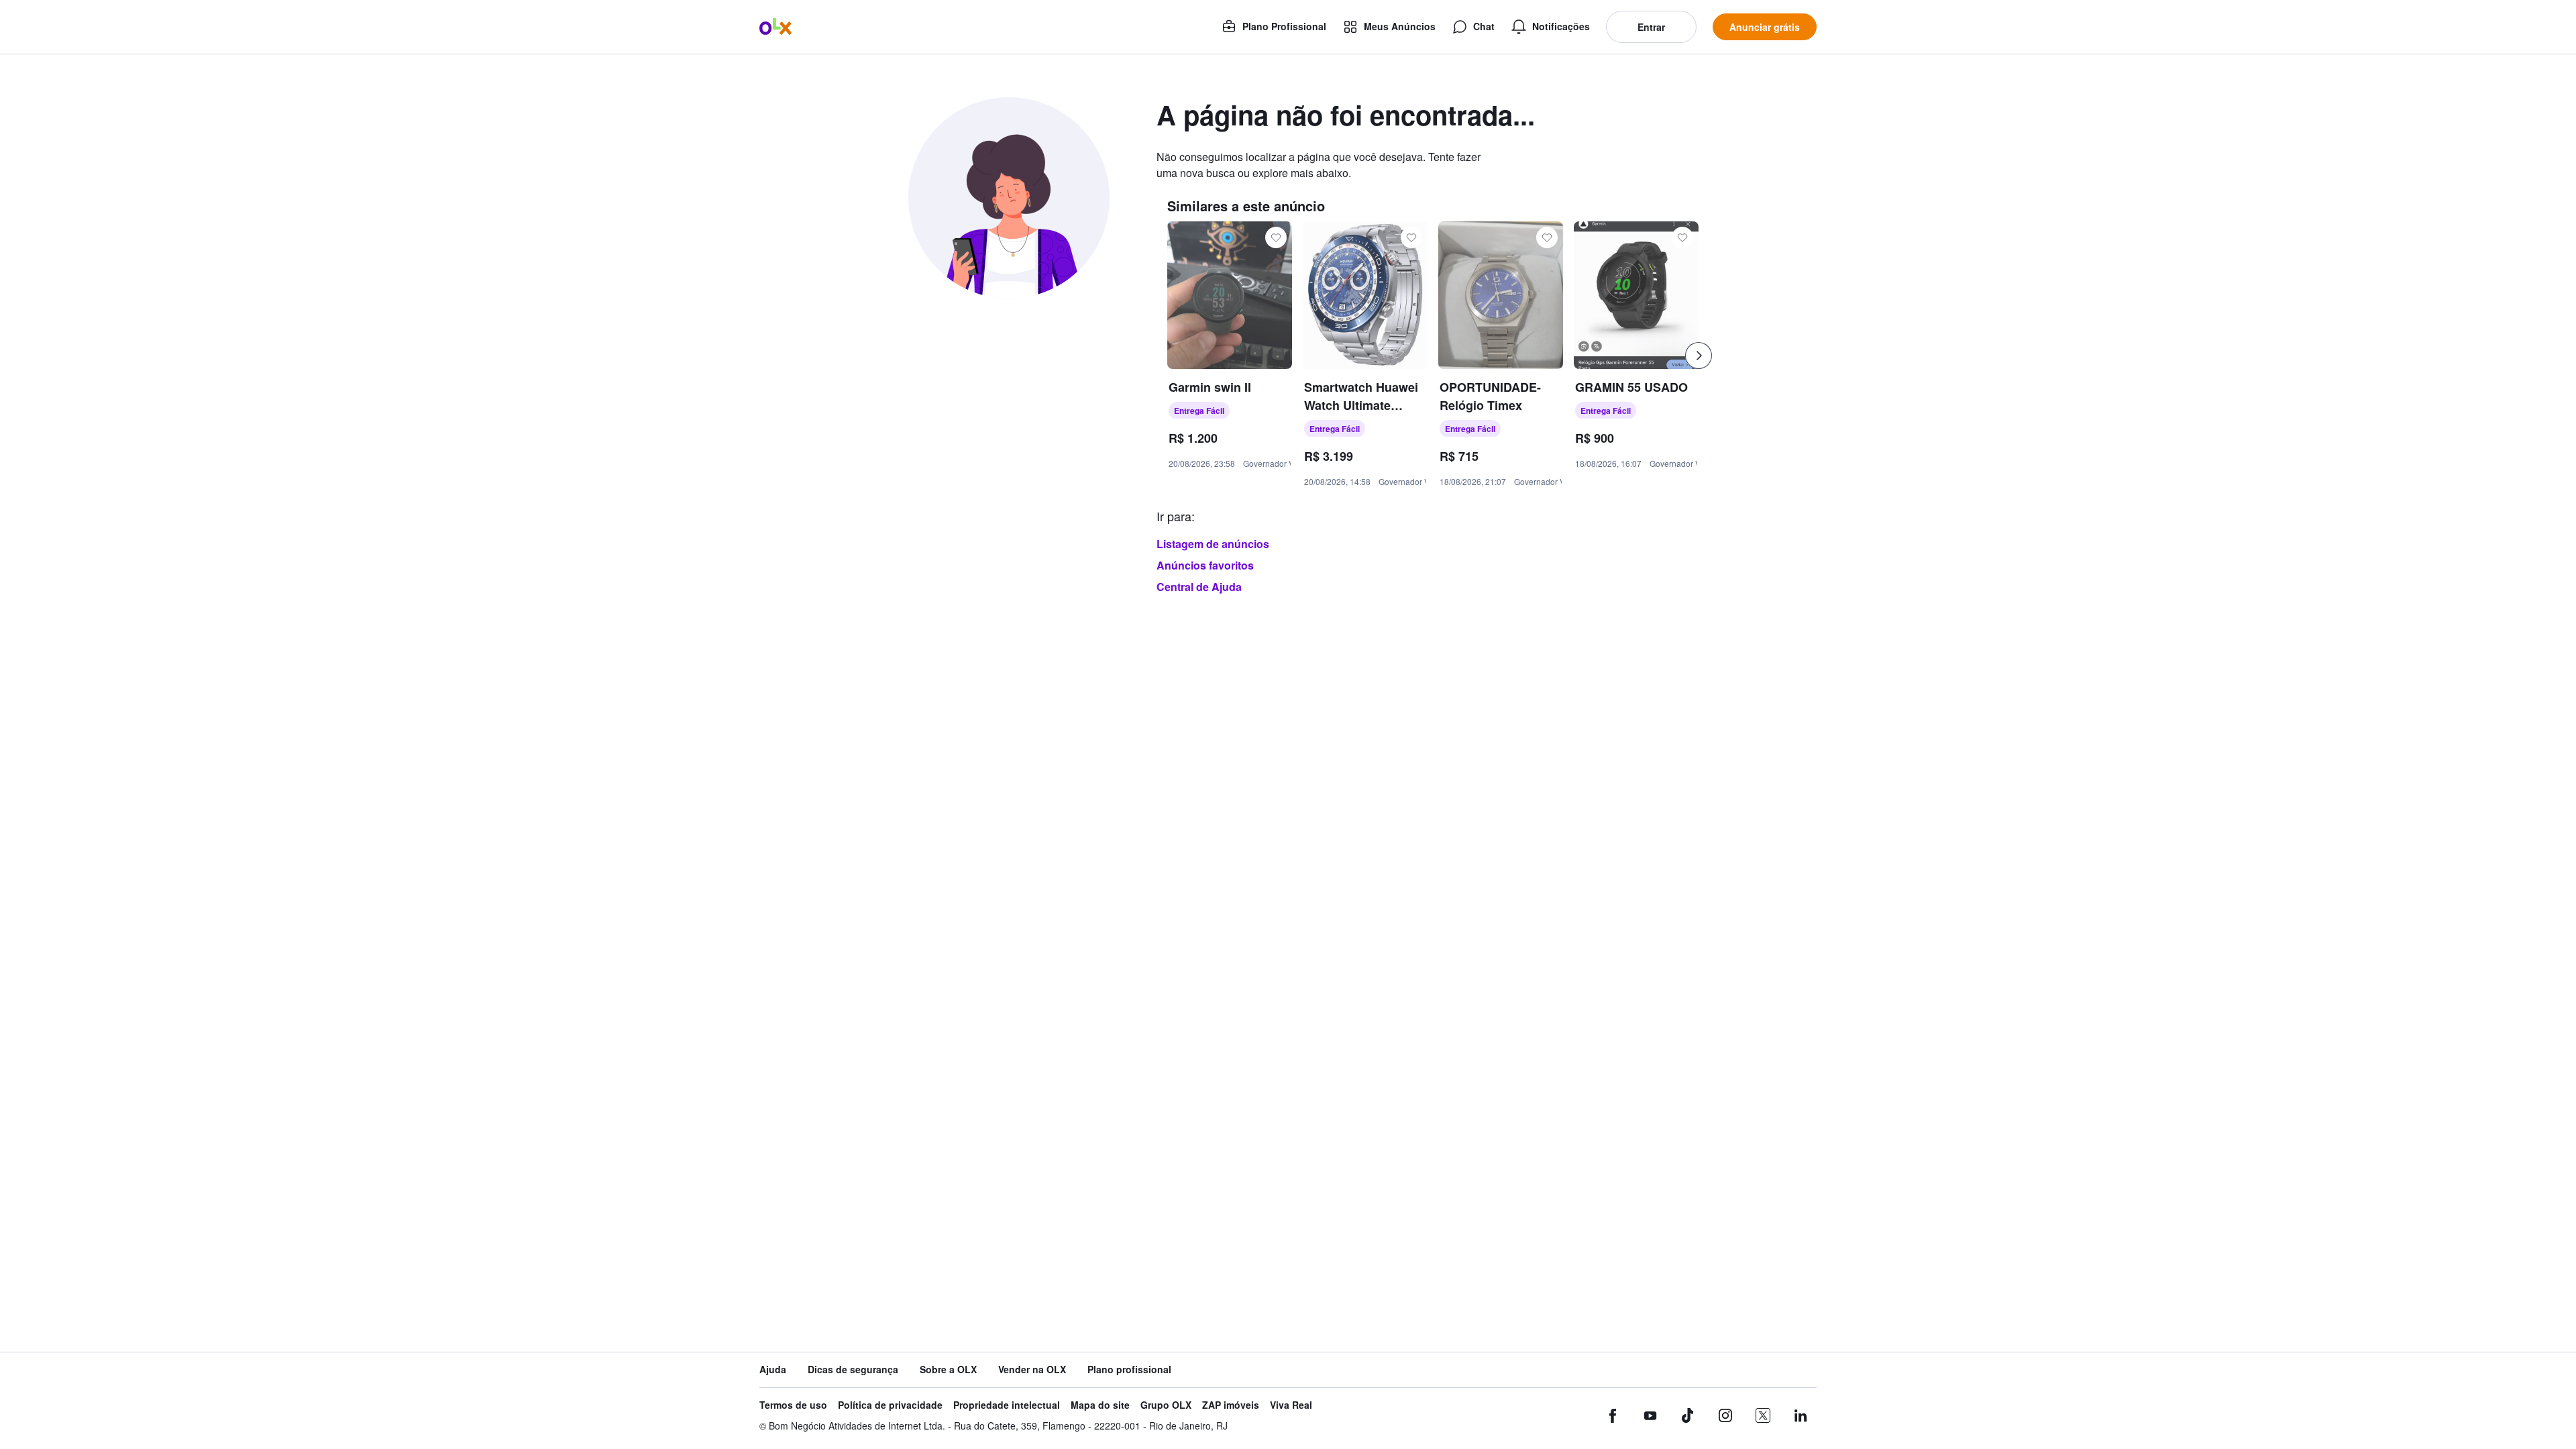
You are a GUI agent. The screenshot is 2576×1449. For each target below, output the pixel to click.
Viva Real (1291, 1405)
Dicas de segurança (853, 1370)
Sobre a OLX (948, 1370)
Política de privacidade (890, 1405)
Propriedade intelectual (1007, 1405)
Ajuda (773, 1370)
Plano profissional (1129, 1370)
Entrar (1651, 27)
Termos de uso (793, 1405)
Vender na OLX (1032, 1370)
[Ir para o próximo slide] (1699, 356)
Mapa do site (1100, 1405)
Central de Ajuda (1199, 587)
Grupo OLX (1166, 1405)
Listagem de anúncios (1213, 544)
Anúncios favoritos (1205, 565)
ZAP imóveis (1231, 1405)
